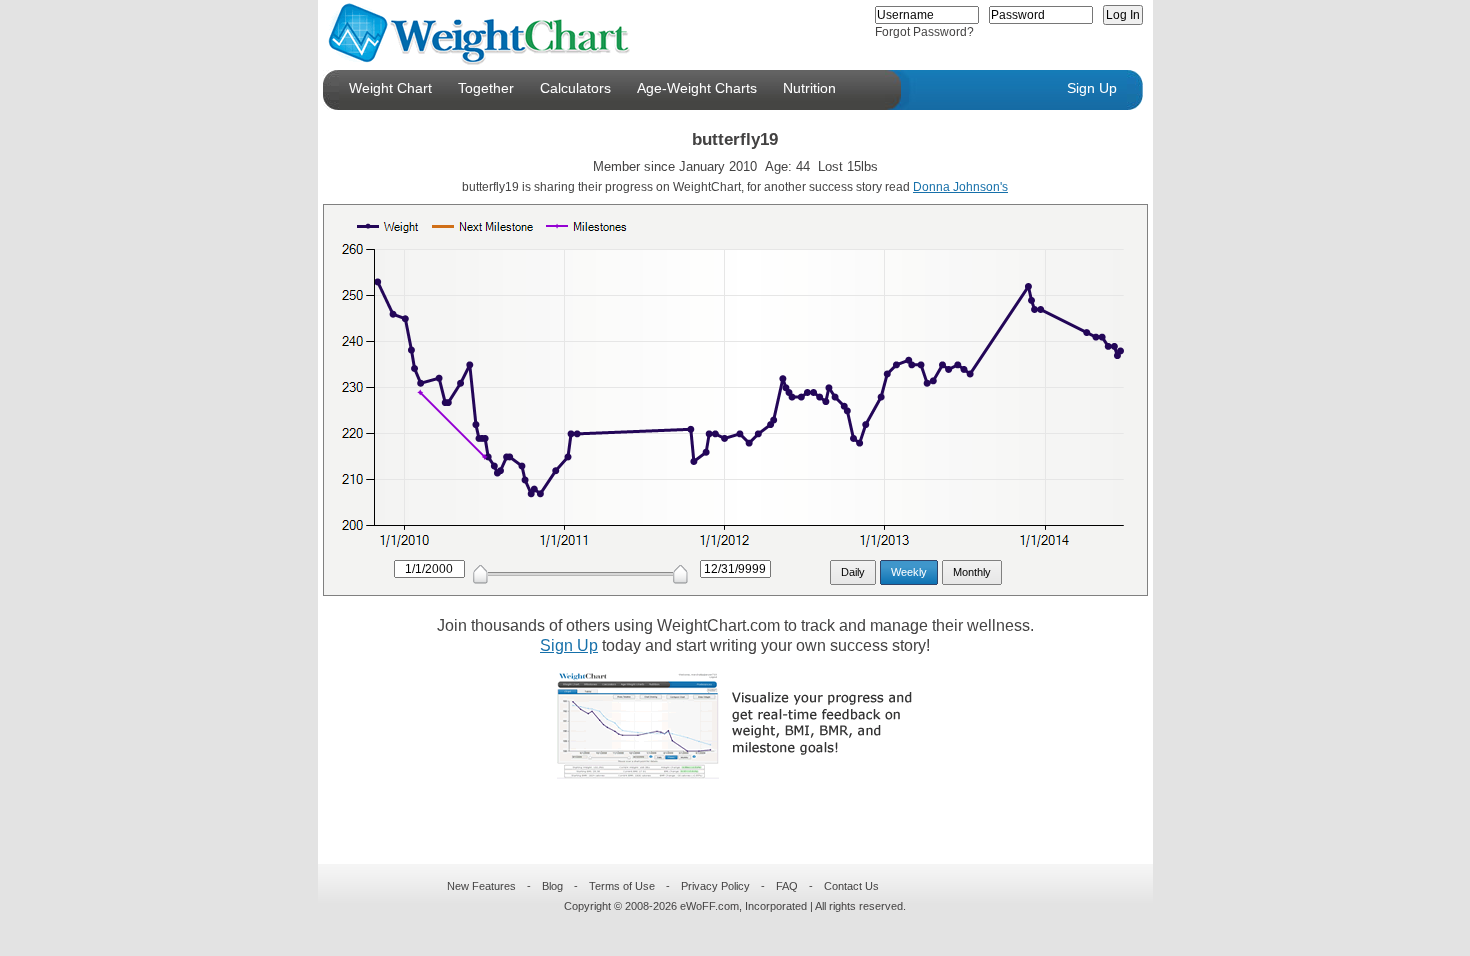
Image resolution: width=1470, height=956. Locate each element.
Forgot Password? (924, 32)
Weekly (909, 572)
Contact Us (851, 886)
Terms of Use (622, 886)
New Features (481, 886)
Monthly (972, 572)
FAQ (787, 886)
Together (486, 88)
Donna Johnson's (960, 187)
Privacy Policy (715, 886)
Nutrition (809, 88)
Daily (853, 572)
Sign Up (1092, 88)
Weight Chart (390, 88)
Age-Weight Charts (697, 88)
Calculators (575, 88)
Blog (552, 886)
